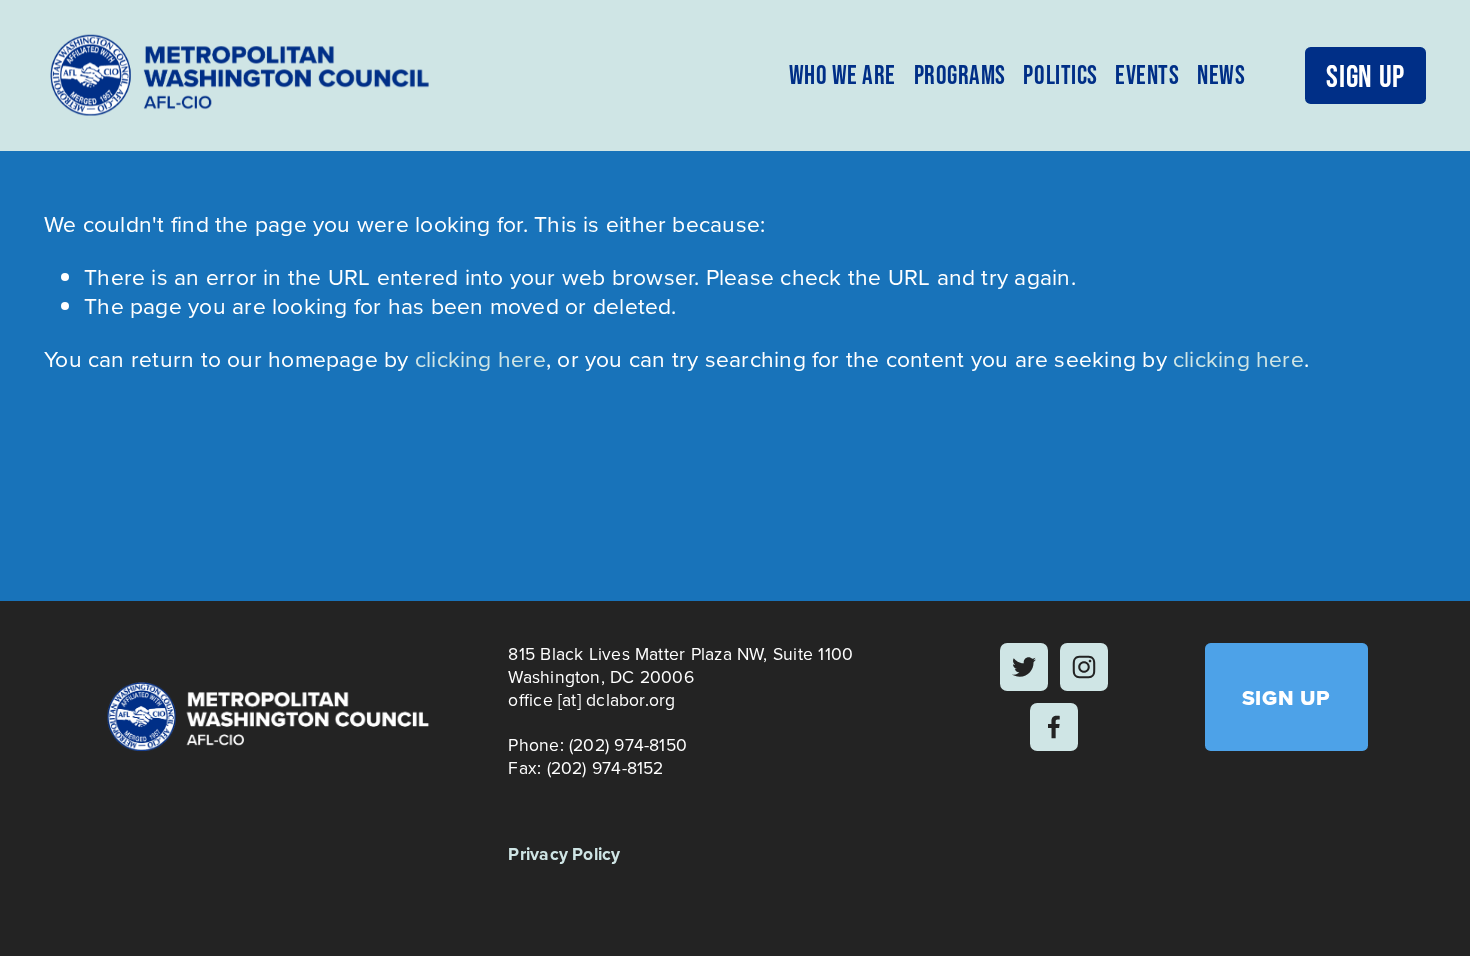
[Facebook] (1054, 727)
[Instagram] (1084, 667)
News (1221, 74)
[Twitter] (1024, 667)
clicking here (480, 358)
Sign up (1365, 75)
